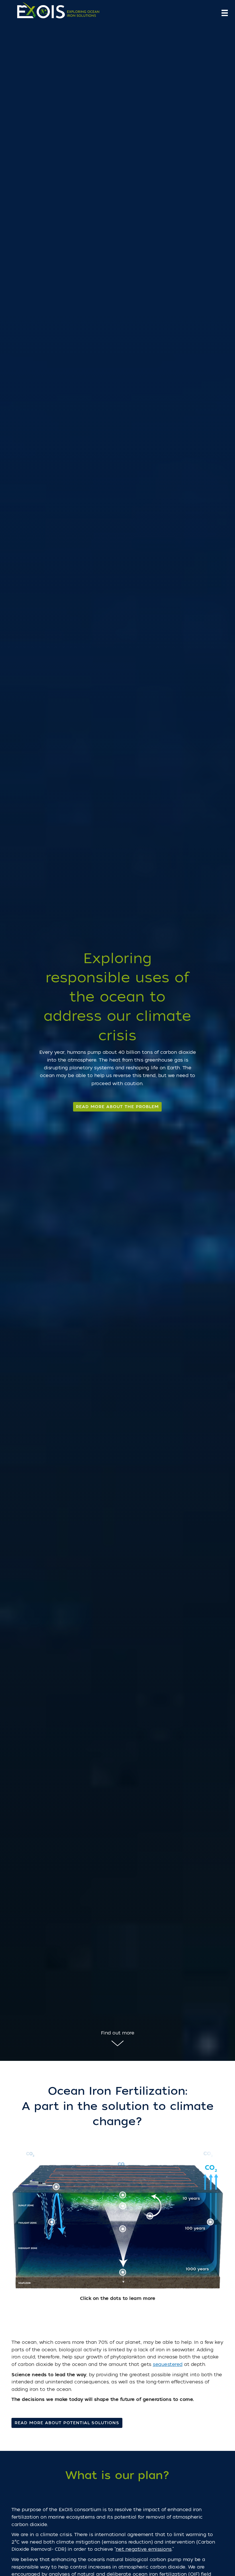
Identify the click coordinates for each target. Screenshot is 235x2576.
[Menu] (225, 13)
